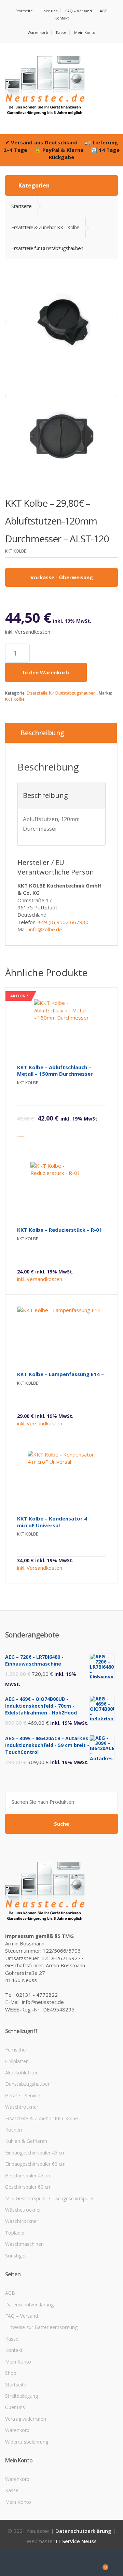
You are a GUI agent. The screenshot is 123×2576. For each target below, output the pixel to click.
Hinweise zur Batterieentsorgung (41, 2327)
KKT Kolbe (15, 699)
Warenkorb (38, 32)
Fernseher (16, 2050)
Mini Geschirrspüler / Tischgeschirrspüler (50, 2198)
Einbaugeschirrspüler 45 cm (35, 2153)
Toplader (15, 2233)
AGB (104, 11)
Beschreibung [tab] (42, 733)
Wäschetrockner (23, 2210)
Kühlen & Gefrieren (26, 2141)
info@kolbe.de (46, 929)
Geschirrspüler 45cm (28, 2176)
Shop (11, 2373)
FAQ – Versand (79, 11)
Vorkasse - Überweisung (62, 577)
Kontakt (62, 18)
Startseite (24, 11)
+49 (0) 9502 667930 (63, 922)
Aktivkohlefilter (21, 2073)
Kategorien (33, 185)
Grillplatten (17, 2061)
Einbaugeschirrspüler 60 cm (35, 2164)
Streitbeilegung (22, 2396)
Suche (61, 1824)
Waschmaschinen (24, 2244)
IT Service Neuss (76, 2541)
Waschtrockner (22, 2107)
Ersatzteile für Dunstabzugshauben (61, 693)
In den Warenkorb (46, 672)
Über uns (49, 11)
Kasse (61, 32)
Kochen (13, 2130)
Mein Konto (85, 32)
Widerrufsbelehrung (27, 2442)
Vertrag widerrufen (26, 2419)
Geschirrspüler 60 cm (28, 2187)
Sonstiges (16, 2256)
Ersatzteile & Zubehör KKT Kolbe (42, 2118)
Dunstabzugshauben (28, 2084)
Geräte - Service (23, 2095)
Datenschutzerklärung (29, 2305)
